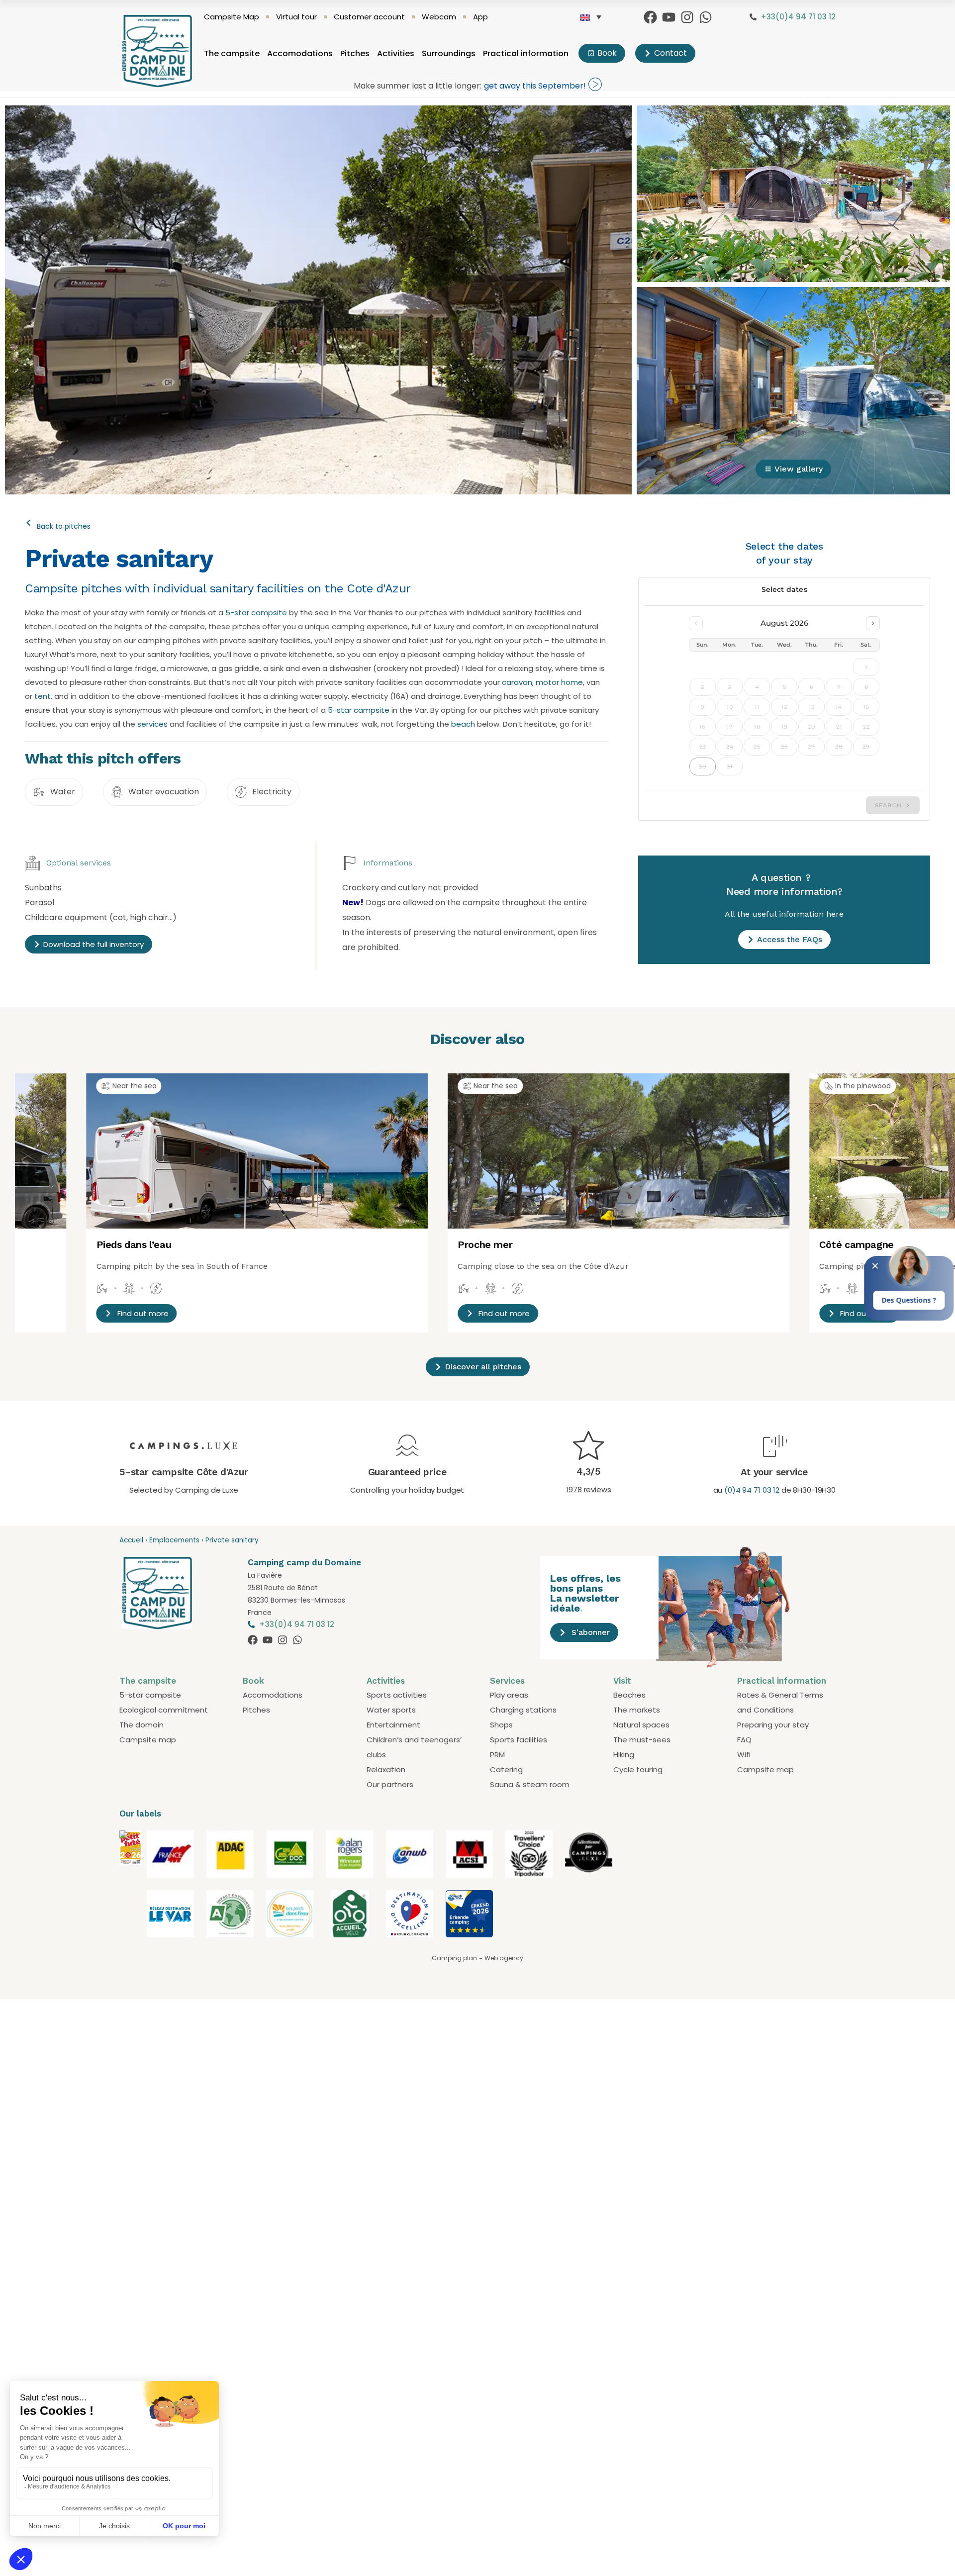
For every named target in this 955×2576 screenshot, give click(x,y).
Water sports (391, 1710)
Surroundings (449, 53)
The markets (637, 1710)
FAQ (744, 1740)
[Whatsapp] (706, 17)
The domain (142, 1725)
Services (507, 1681)
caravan (517, 682)
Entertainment (393, 1725)
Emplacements (174, 1540)
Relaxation (386, 1769)
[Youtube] (669, 17)
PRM (497, 1755)
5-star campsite (256, 613)
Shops (501, 1725)
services (152, 724)
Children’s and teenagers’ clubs (414, 1747)
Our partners (390, 1784)
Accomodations (300, 53)
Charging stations (523, 1710)
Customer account (369, 17)
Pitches (355, 53)
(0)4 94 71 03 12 (752, 1490)
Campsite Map (232, 17)
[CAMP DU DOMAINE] (131, 1907)
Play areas (509, 1695)
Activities (396, 53)
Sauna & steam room (530, 1784)
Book (253, 1681)
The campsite (232, 53)
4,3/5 (589, 1472)
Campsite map (148, 1740)
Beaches (629, 1695)
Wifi (744, 1755)
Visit (622, 1681)
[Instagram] (687, 17)
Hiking (624, 1755)
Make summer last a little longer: (418, 86)
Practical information (526, 53)
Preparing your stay (773, 1725)
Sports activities (397, 1695)
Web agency (504, 1958)
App (480, 17)
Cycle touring (638, 1769)
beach (463, 724)
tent (43, 696)
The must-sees (642, 1740)
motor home (559, 682)
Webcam (439, 17)
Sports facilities (519, 1740)
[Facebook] (650, 17)
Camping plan (454, 1958)
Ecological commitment (164, 1710)
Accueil (131, 1540)
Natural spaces (641, 1725)
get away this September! (535, 86)
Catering (506, 1769)
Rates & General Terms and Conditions (780, 1702)
